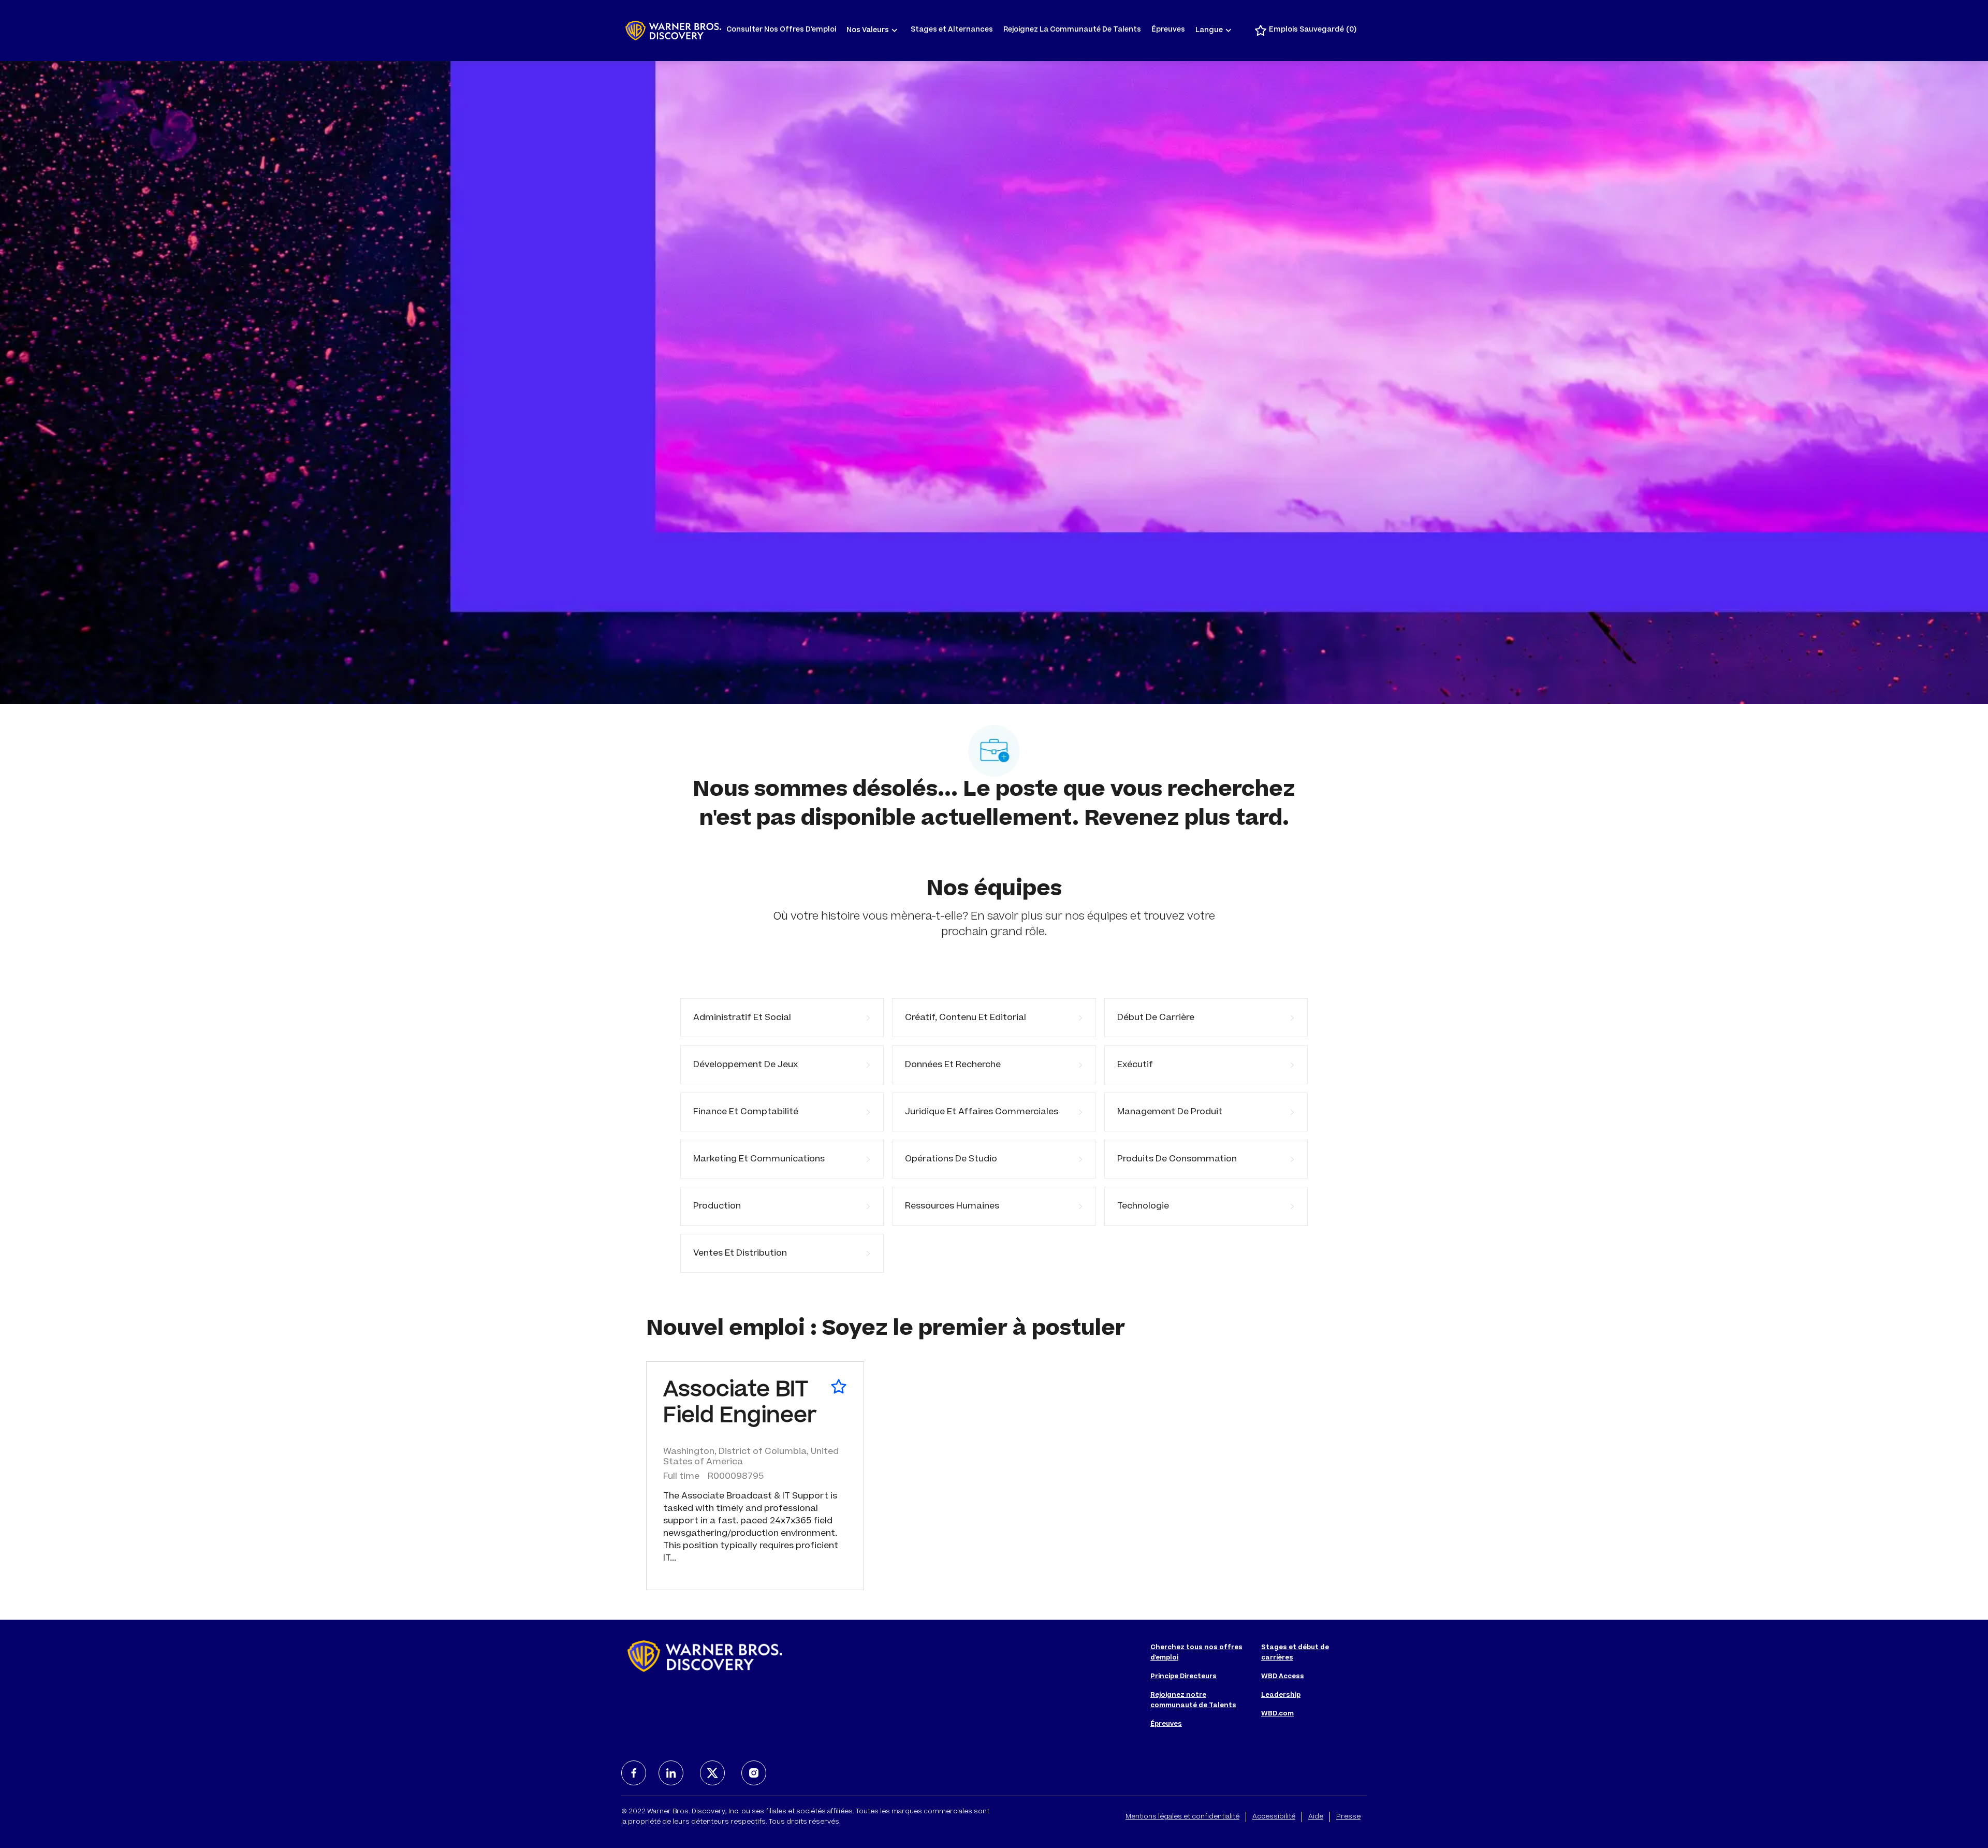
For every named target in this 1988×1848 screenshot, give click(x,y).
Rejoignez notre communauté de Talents (1193, 1700)
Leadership (1281, 1695)
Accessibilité (1274, 1817)
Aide (1316, 1817)
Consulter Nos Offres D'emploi (781, 30)
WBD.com (1277, 1714)
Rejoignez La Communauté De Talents (1072, 30)
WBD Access (1283, 1677)
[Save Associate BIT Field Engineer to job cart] (839, 1387)
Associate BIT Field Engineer (740, 1404)
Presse (1348, 1817)
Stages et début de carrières (1295, 1653)
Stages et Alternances (952, 30)
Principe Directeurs (1183, 1677)
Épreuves (1168, 30)
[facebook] (634, 1773)
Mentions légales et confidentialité (1182, 1817)
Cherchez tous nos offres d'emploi (1196, 1653)
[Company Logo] (673, 31)
